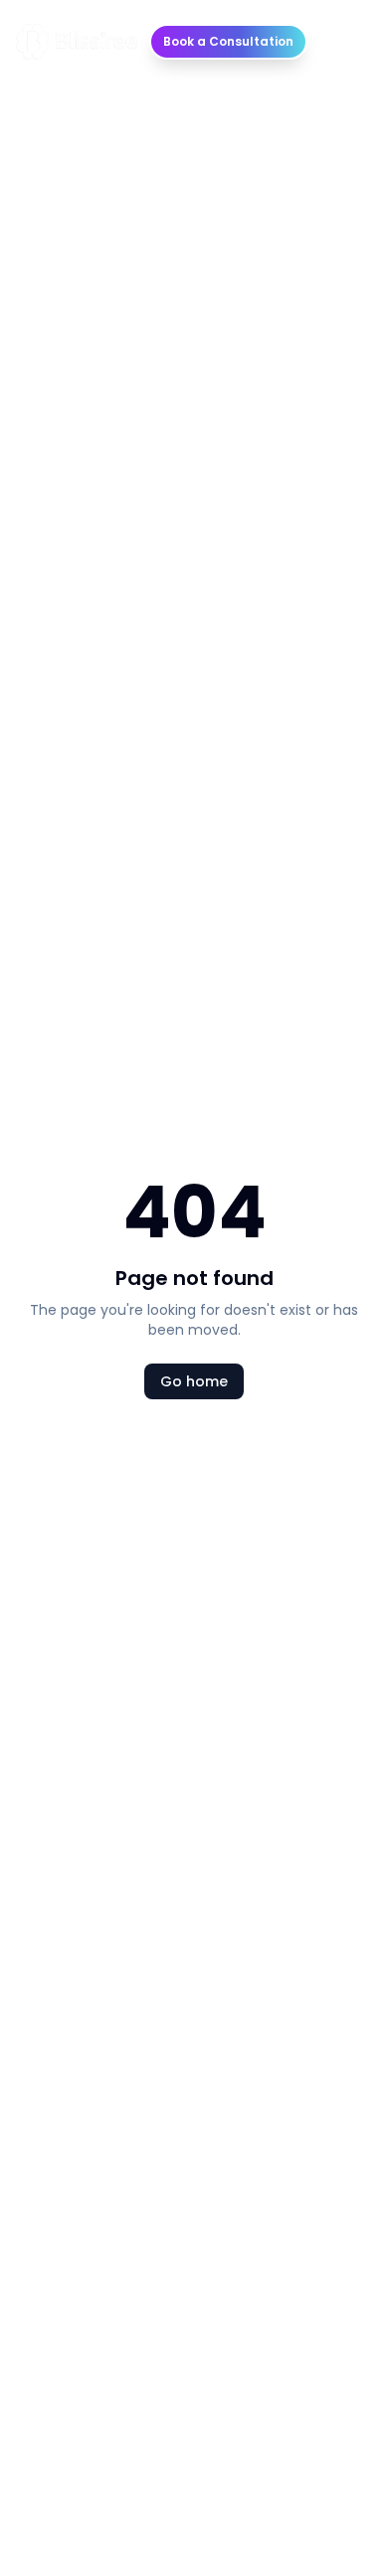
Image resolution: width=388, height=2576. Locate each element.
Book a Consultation (228, 41)
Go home (194, 1381)
